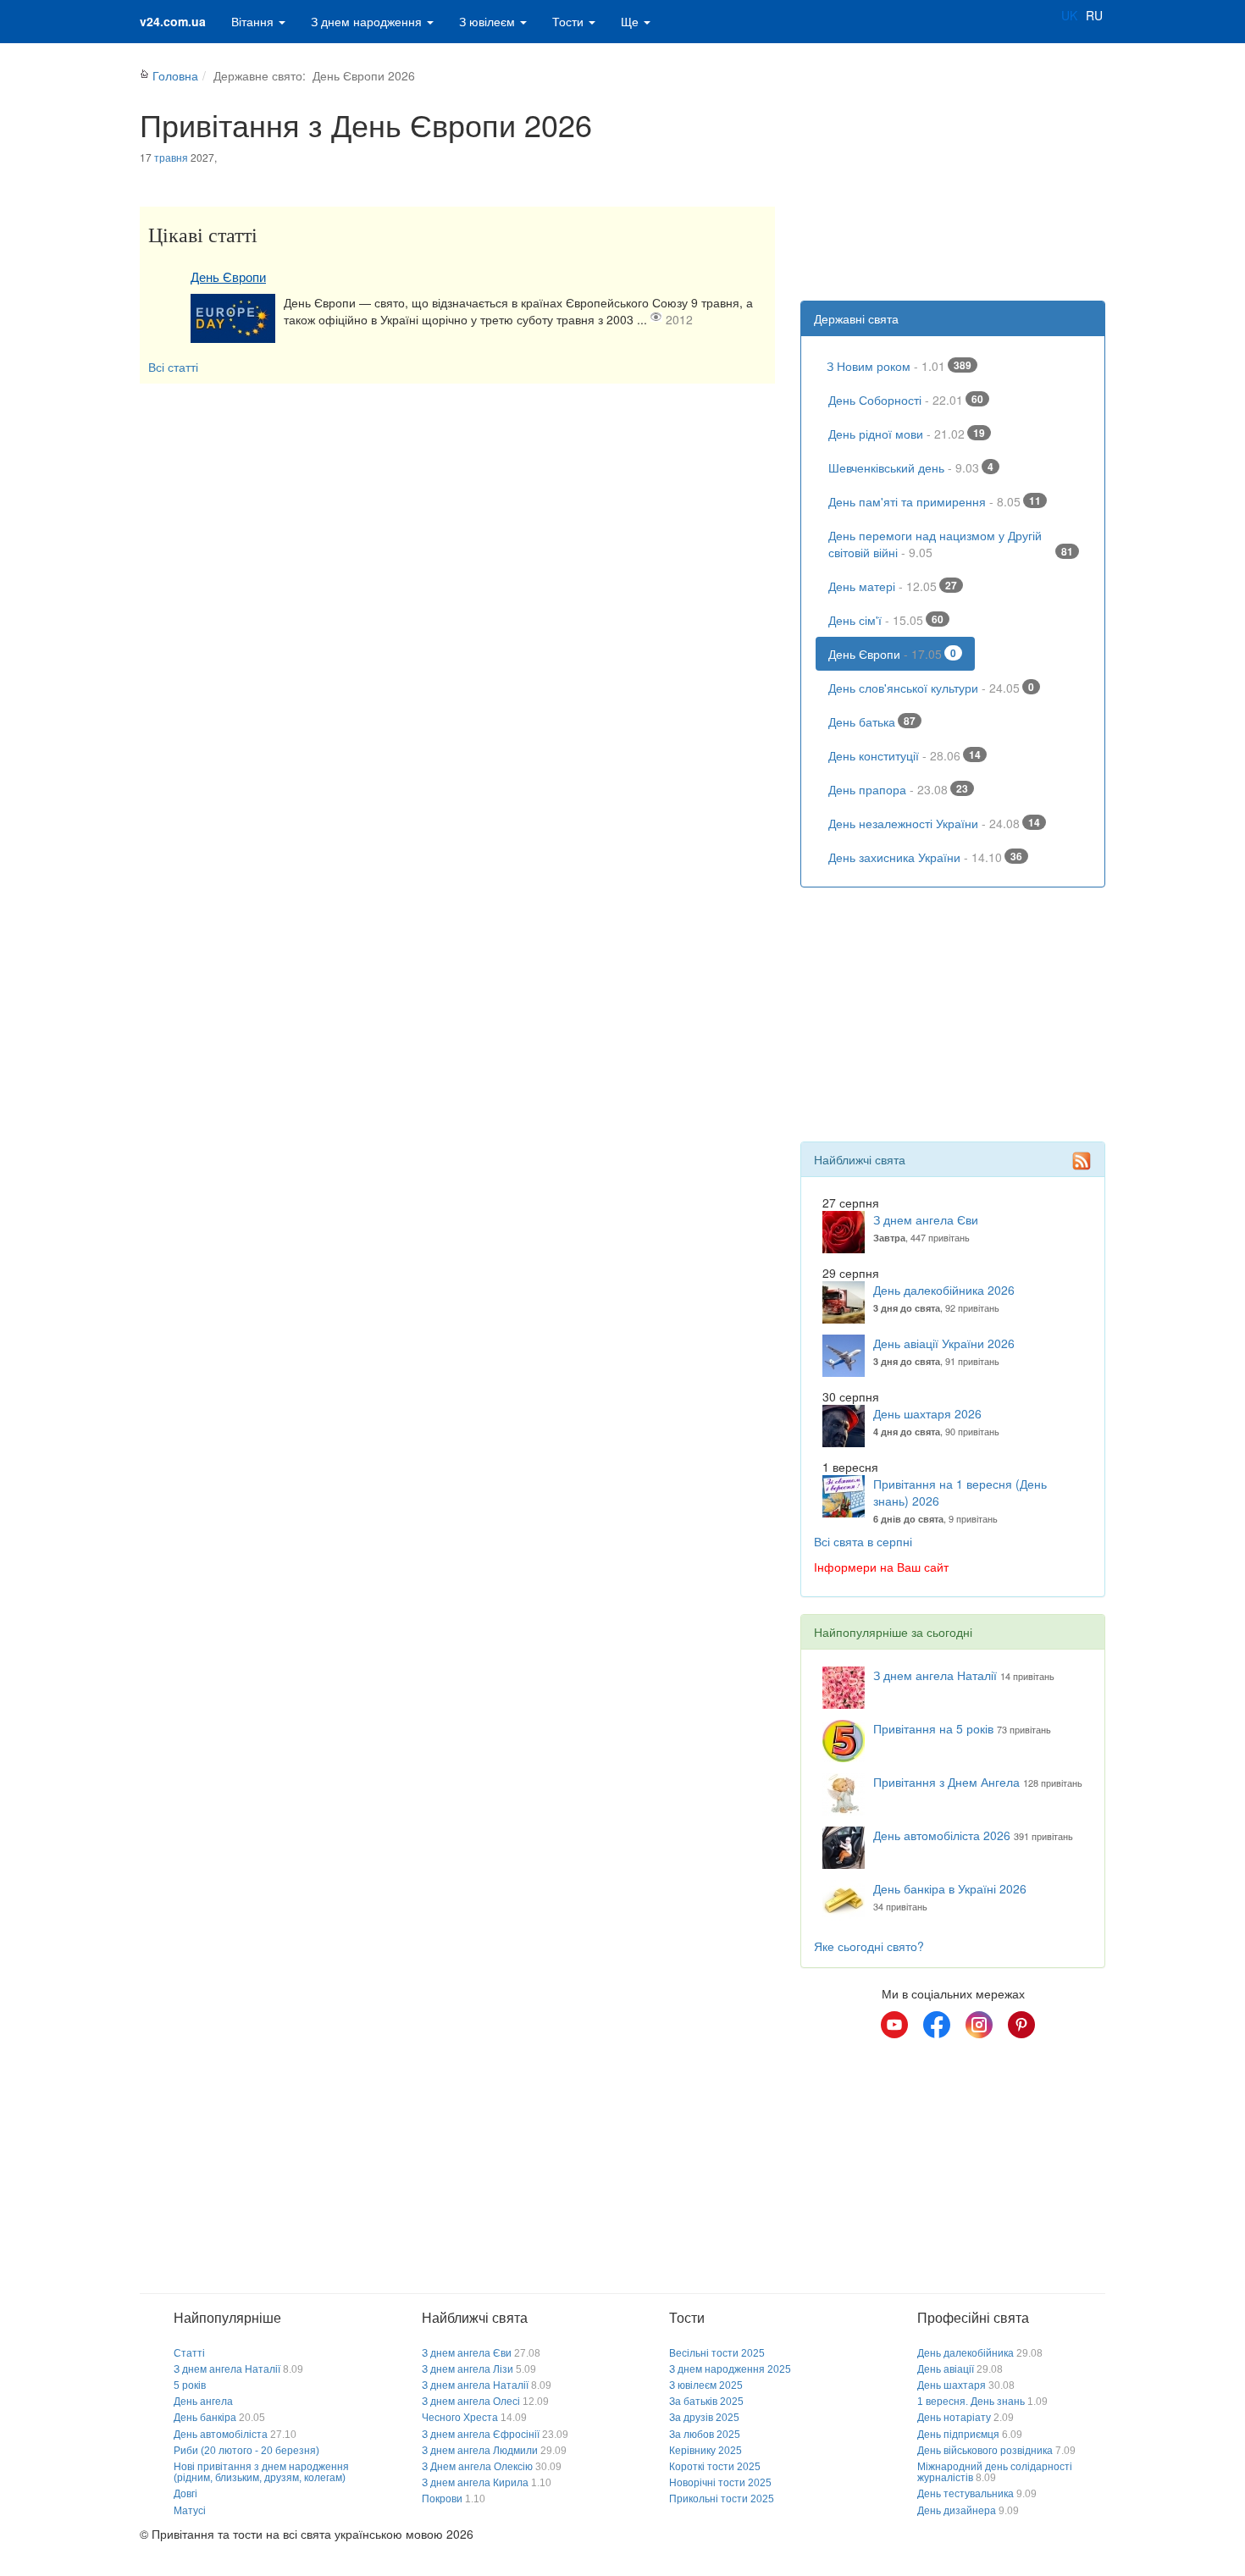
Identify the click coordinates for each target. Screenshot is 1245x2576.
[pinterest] (1021, 2025)
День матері (893, 586)
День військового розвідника (985, 2451)
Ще (631, 21)
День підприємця (958, 2435)
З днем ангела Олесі (471, 2402)
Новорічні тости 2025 (720, 2483)
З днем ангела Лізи (468, 2369)
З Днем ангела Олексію (477, 2467)
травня (171, 157)
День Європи (228, 277)
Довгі (185, 2494)
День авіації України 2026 (944, 1343)
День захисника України (925, 857)
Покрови (442, 2499)
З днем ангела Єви (926, 1219)
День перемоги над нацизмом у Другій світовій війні (951, 544)
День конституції (905, 755)
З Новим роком (899, 366)
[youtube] (894, 2025)
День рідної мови (907, 434)
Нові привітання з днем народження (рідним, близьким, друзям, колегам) (261, 2472)
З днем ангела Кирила (475, 2483)
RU (1094, 15)
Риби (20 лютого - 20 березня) (246, 2451)
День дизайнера (957, 2511)
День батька (872, 721)
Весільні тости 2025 (717, 2353)
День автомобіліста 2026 (942, 1835)
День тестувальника (966, 2494)
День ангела (203, 2402)
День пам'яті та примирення (935, 501)
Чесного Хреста (460, 2418)
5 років (190, 2385)
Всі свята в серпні (863, 1541)
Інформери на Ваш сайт (881, 1567)
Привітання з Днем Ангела (946, 1782)
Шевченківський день (911, 467)
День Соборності (906, 400)
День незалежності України (934, 823)
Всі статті (173, 367)
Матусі (190, 2511)
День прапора (898, 789)
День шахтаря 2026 (927, 1413)
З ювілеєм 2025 (706, 2385)
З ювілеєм (489, 21)
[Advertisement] (953, 165)
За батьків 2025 (706, 2402)
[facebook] (937, 2025)
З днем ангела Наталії (935, 1675)
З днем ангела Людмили (480, 2451)
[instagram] (979, 2025)
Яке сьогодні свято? (869, 1946)
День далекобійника (966, 2353)
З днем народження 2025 (730, 2369)
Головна (175, 75)
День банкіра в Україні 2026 (950, 1888)
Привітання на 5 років (933, 1728)
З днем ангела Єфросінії (481, 2435)
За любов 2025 (705, 2435)
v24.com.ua (173, 21)
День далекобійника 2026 (944, 1290)
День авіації (946, 2369)
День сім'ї (886, 620)
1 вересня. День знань (971, 2402)
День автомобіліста (221, 2435)
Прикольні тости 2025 (722, 2499)
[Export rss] (1082, 1161)
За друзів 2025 (704, 2418)
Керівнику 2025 (705, 2451)
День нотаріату (954, 2418)
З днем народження (368, 21)
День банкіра (205, 2418)
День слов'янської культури (931, 688)
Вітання (254, 21)
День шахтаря (952, 2385)
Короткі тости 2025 (715, 2467)
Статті (189, 2353)
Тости (570, 21)
